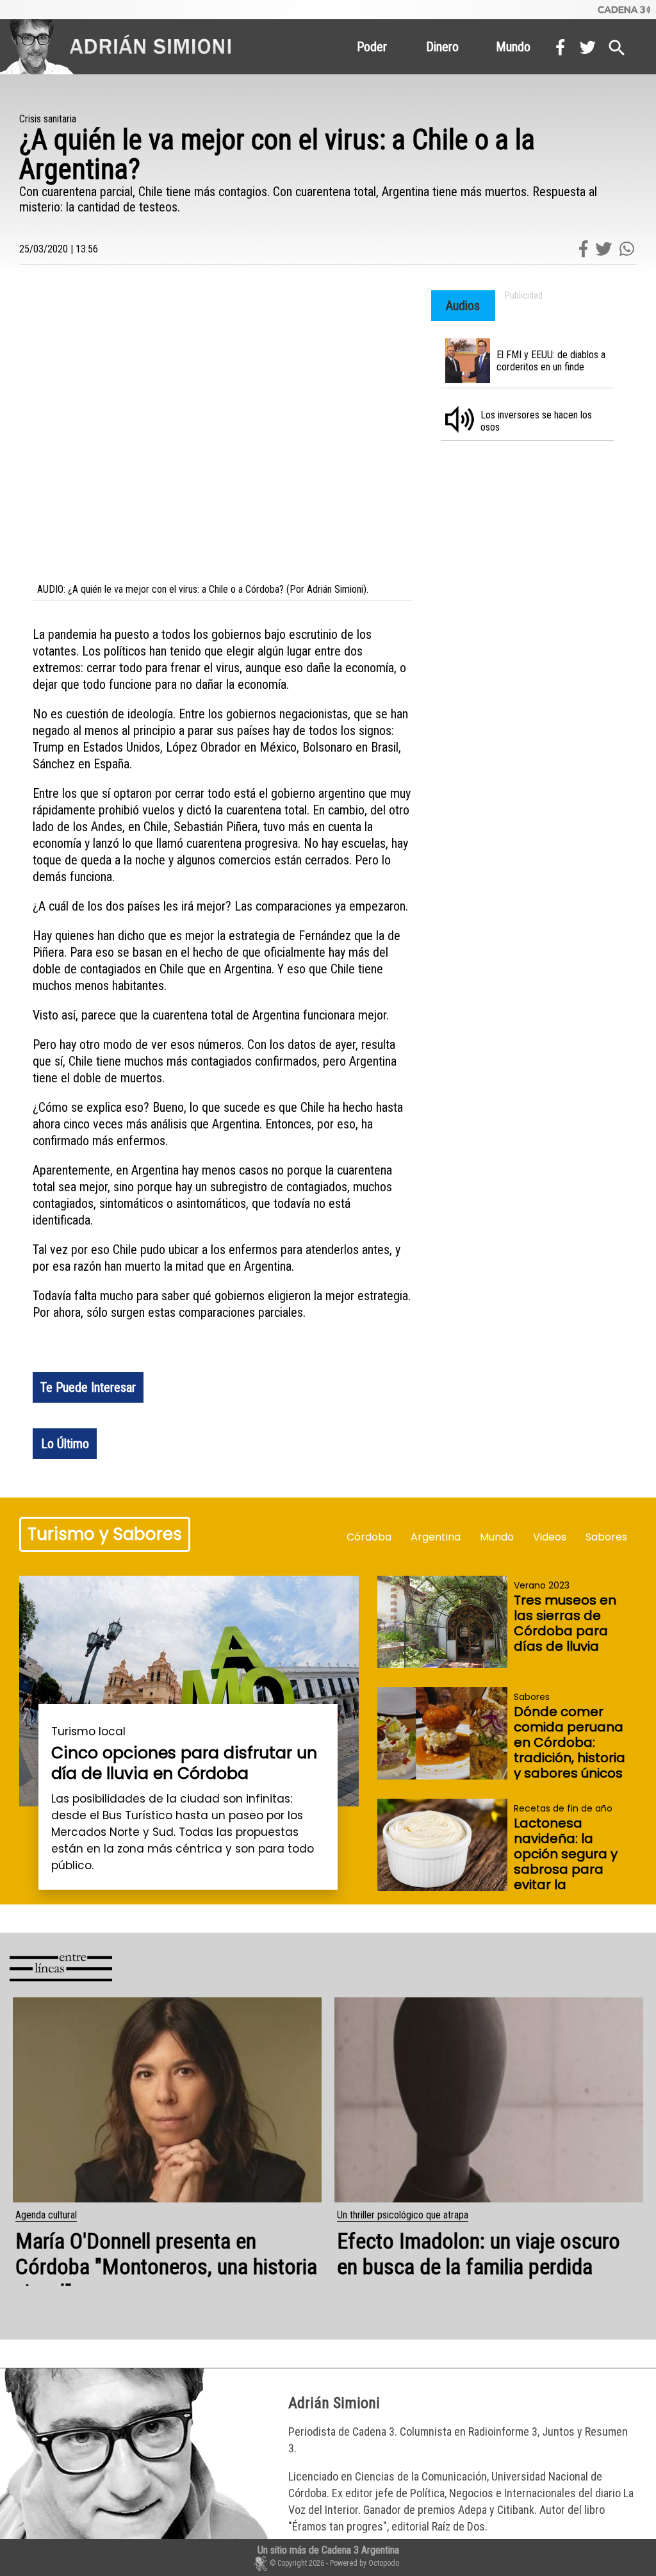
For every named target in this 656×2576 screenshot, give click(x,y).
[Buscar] (617, 45)
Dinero (442, 47)
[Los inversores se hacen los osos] (532, 425)
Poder (372, 47)
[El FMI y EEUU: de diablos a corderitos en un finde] (532, 365)
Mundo (513, 47)
